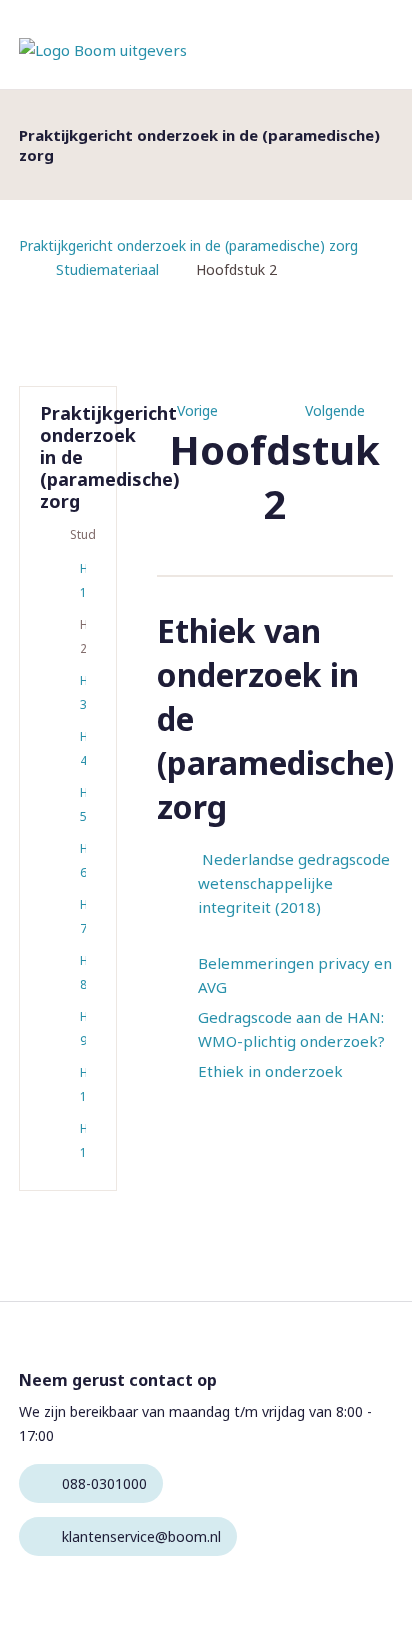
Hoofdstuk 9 (83, 1028)
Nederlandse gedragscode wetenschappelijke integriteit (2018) (294, 883)
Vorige (197, 410)
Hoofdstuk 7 (83, 916)
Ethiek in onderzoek (270, 1071)
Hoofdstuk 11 (83, 1140)
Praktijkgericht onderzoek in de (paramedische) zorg (188, 245)
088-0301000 (104, 1483)
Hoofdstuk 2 (83, 636)
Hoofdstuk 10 (83, 1084)
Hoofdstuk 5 (83, 804)
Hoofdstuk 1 (83, 580)
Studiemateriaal (107, 269)
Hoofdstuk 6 (83, 860)
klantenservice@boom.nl (141, 1536)
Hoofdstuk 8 (83, 972)
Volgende (335, 410)
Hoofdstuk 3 (83, 692)
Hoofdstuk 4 (83, 748)
